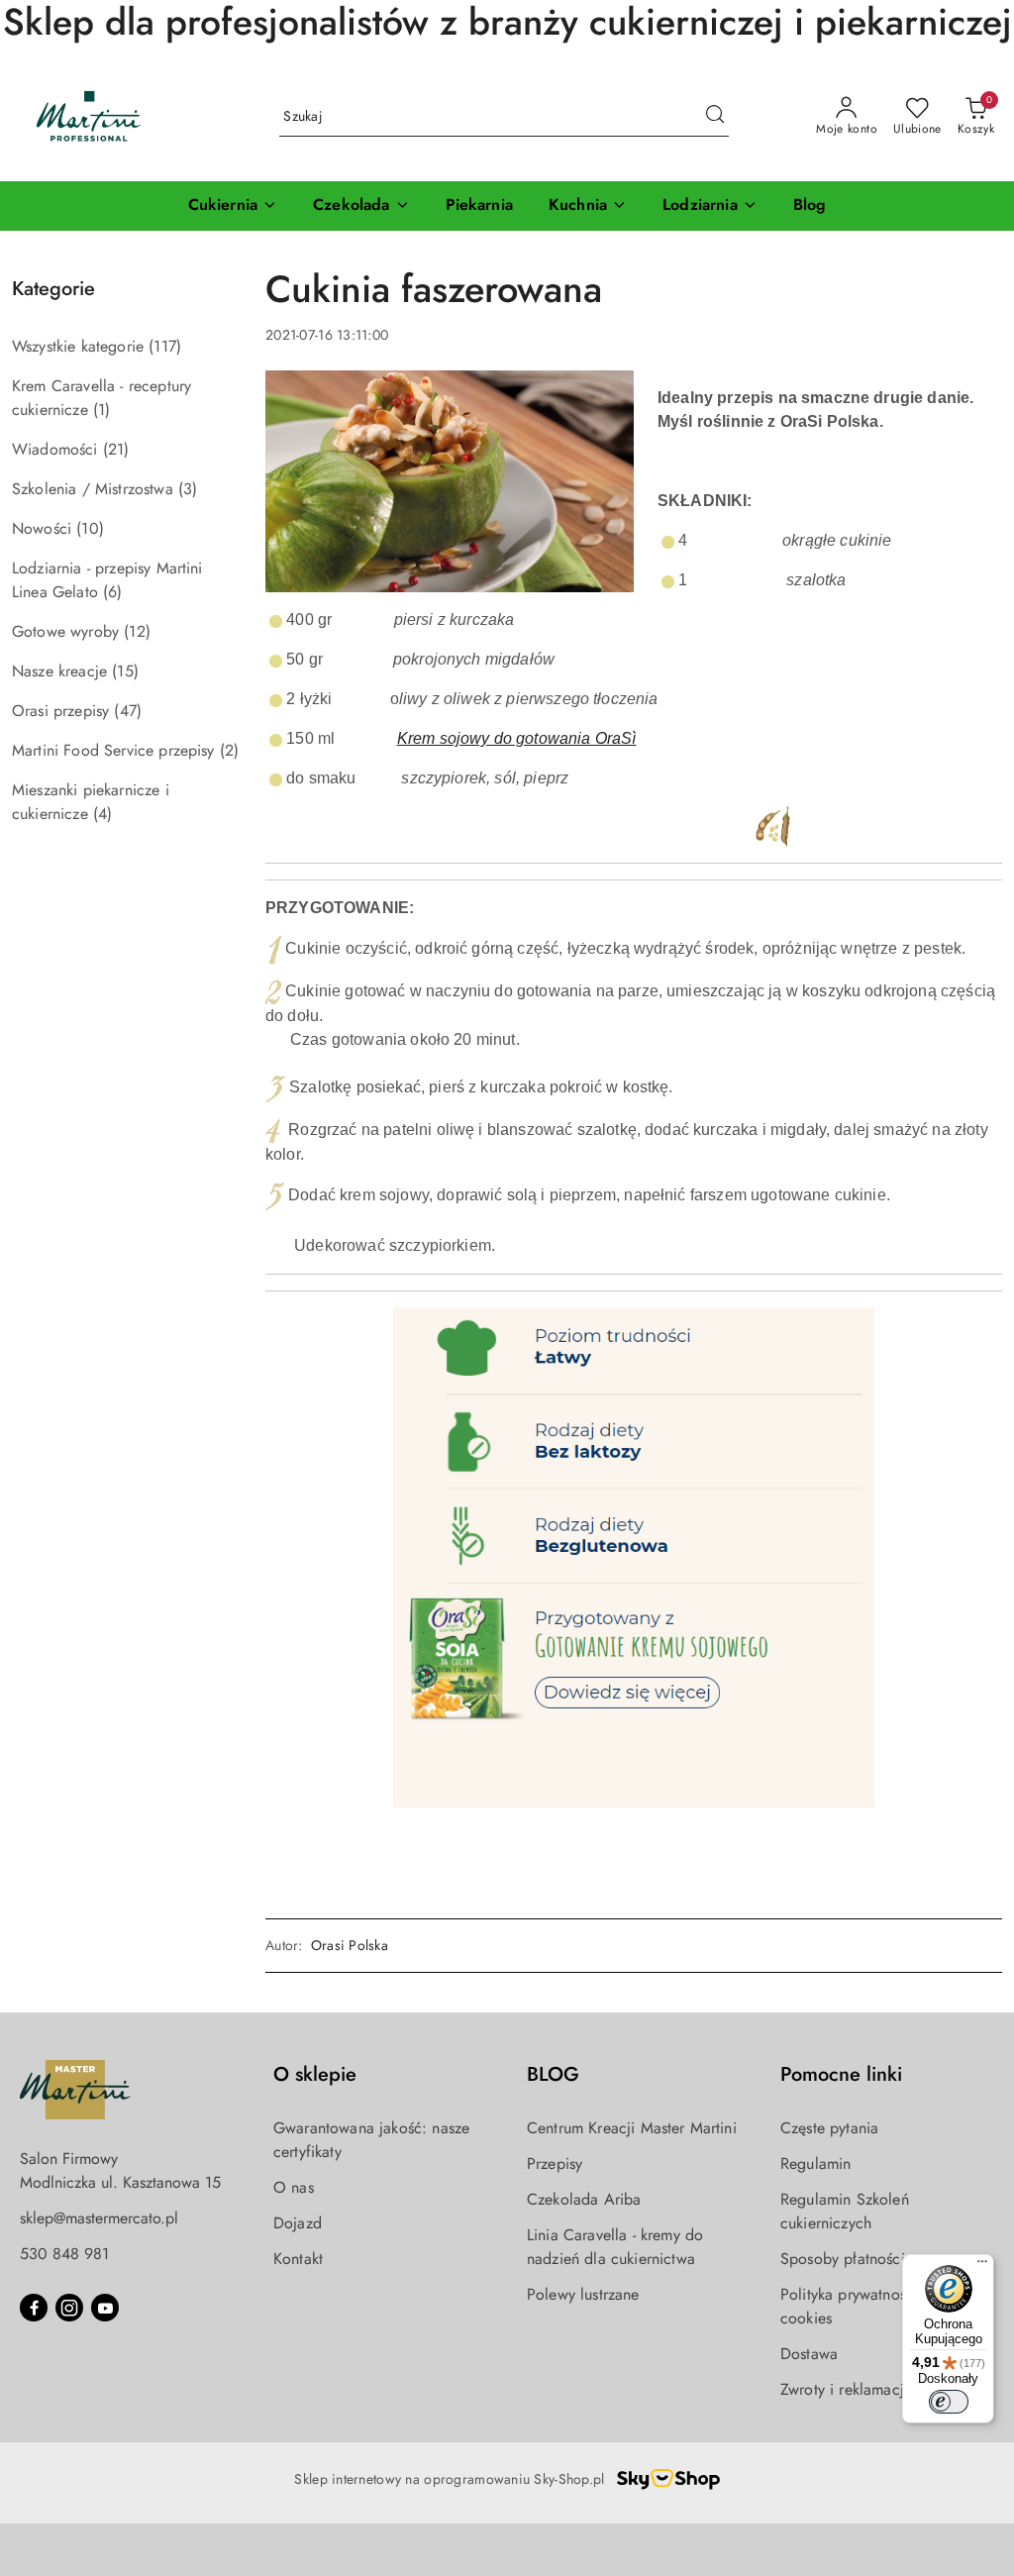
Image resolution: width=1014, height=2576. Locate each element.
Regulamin (815, 2164)
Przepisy (555, 2164)
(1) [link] (101, 410)
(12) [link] (137, 631)
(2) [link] (229, 750)
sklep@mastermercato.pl (99, 2218)
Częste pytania (829, 2128)
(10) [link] (90, 528)
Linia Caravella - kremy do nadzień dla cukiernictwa (615, 2247)
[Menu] (982, 2266)
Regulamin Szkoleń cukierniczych (845, 2211)
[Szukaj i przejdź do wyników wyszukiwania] (715, 117)
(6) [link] (112, 592)
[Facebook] (34, 2308)
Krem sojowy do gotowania (496, 738)
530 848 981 (64, 2254)
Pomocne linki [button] (841, 2074)
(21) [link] (116, 449)
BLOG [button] (553, 2074)
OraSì (616, 738)
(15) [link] (125, 671)
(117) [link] (165, 346)
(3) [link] (188, 489)
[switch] (949, 2402)
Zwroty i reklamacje (846, 2389)
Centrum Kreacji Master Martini (632, 2128)
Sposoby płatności (843, 2259)
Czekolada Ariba (584, 2199)
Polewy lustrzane (583, 2294)
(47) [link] (128, 711)
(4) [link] (102, 814)
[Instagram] (69, 2308)
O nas (294, 2187)
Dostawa (809, 2354)
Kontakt (298, 2259)
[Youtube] (105, 2308)
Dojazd (298, 2223)
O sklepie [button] (315, 2074)
